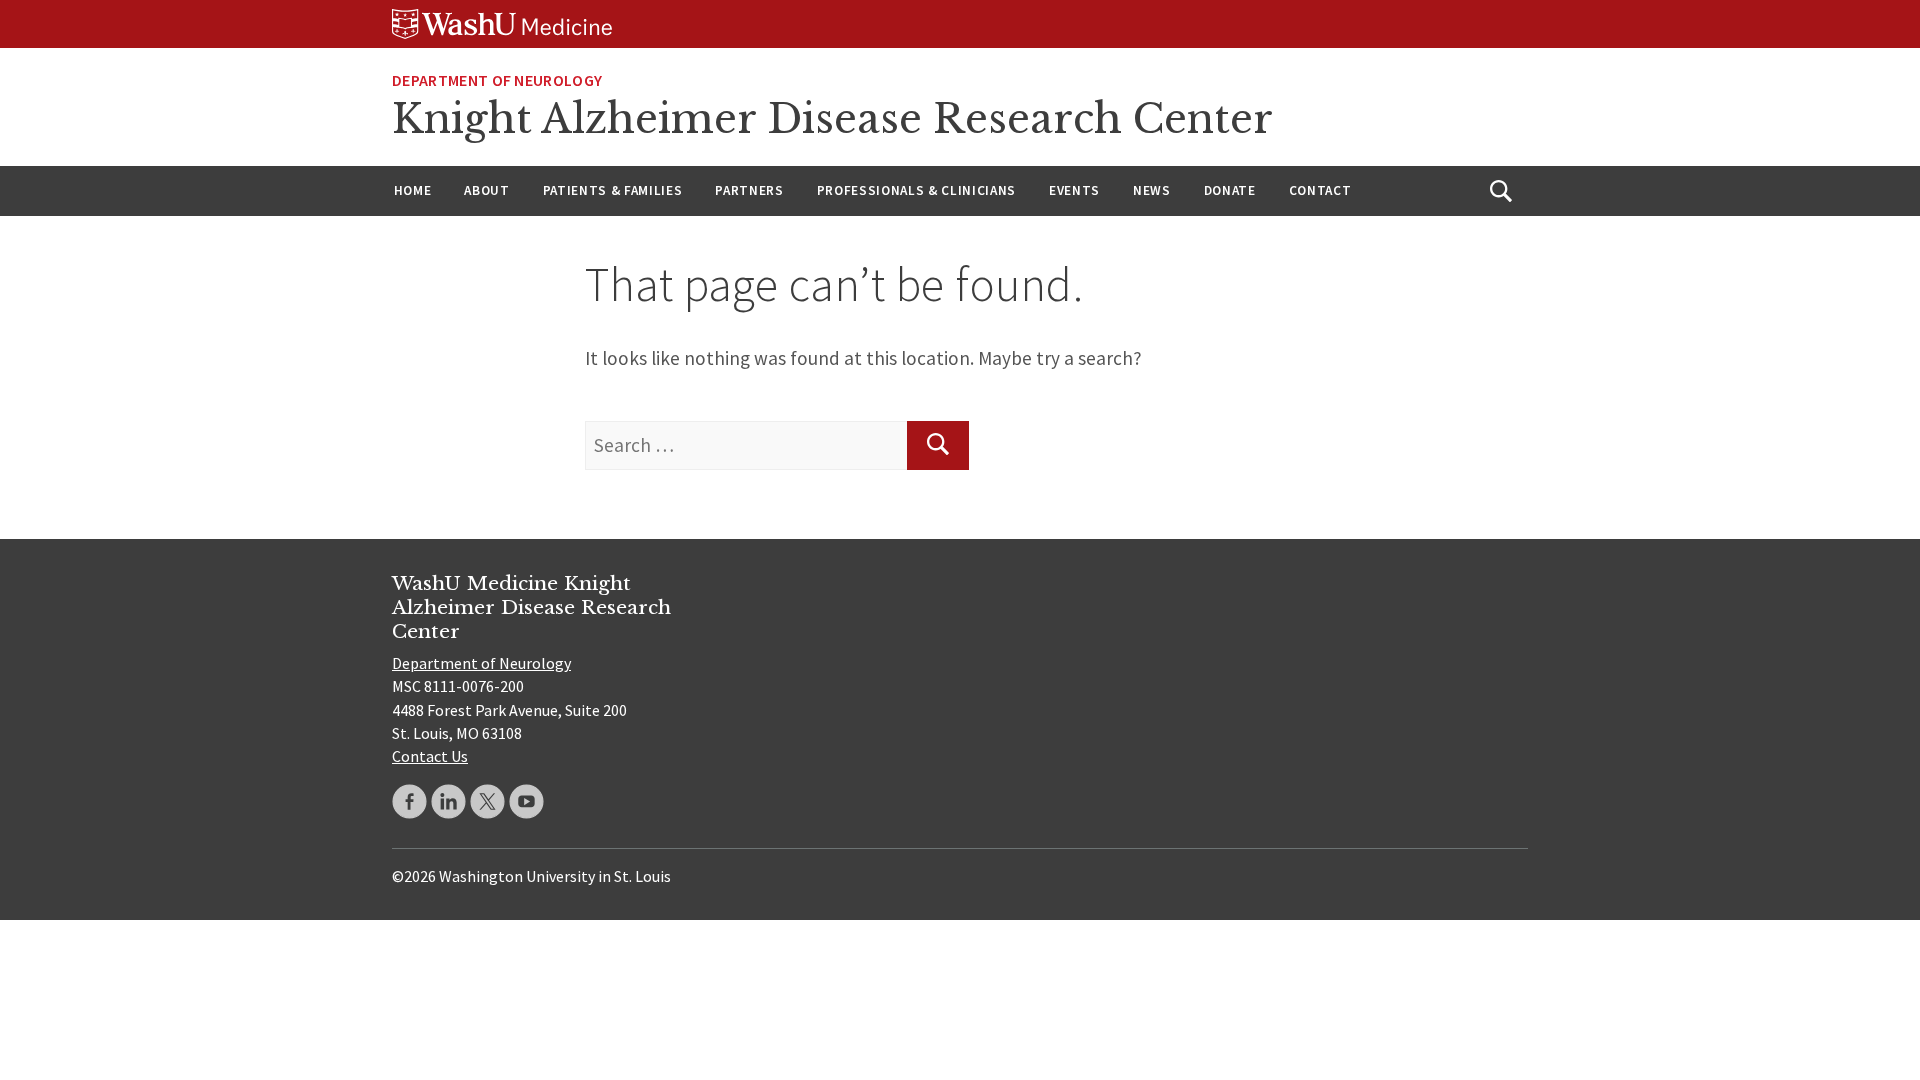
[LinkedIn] (448, 801)
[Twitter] (487, 801)
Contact (1320, 190)
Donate (1230, 190)
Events (1074, 190)
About (486, 190)
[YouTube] (526, 801)
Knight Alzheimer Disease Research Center (832, 119)
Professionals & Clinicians (916, 190)
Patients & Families (613, 190)
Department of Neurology (497, 80)
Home (413, 190)
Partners (749, 190)
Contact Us (430, 756)
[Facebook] (409, 801)
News (1152, 190)
